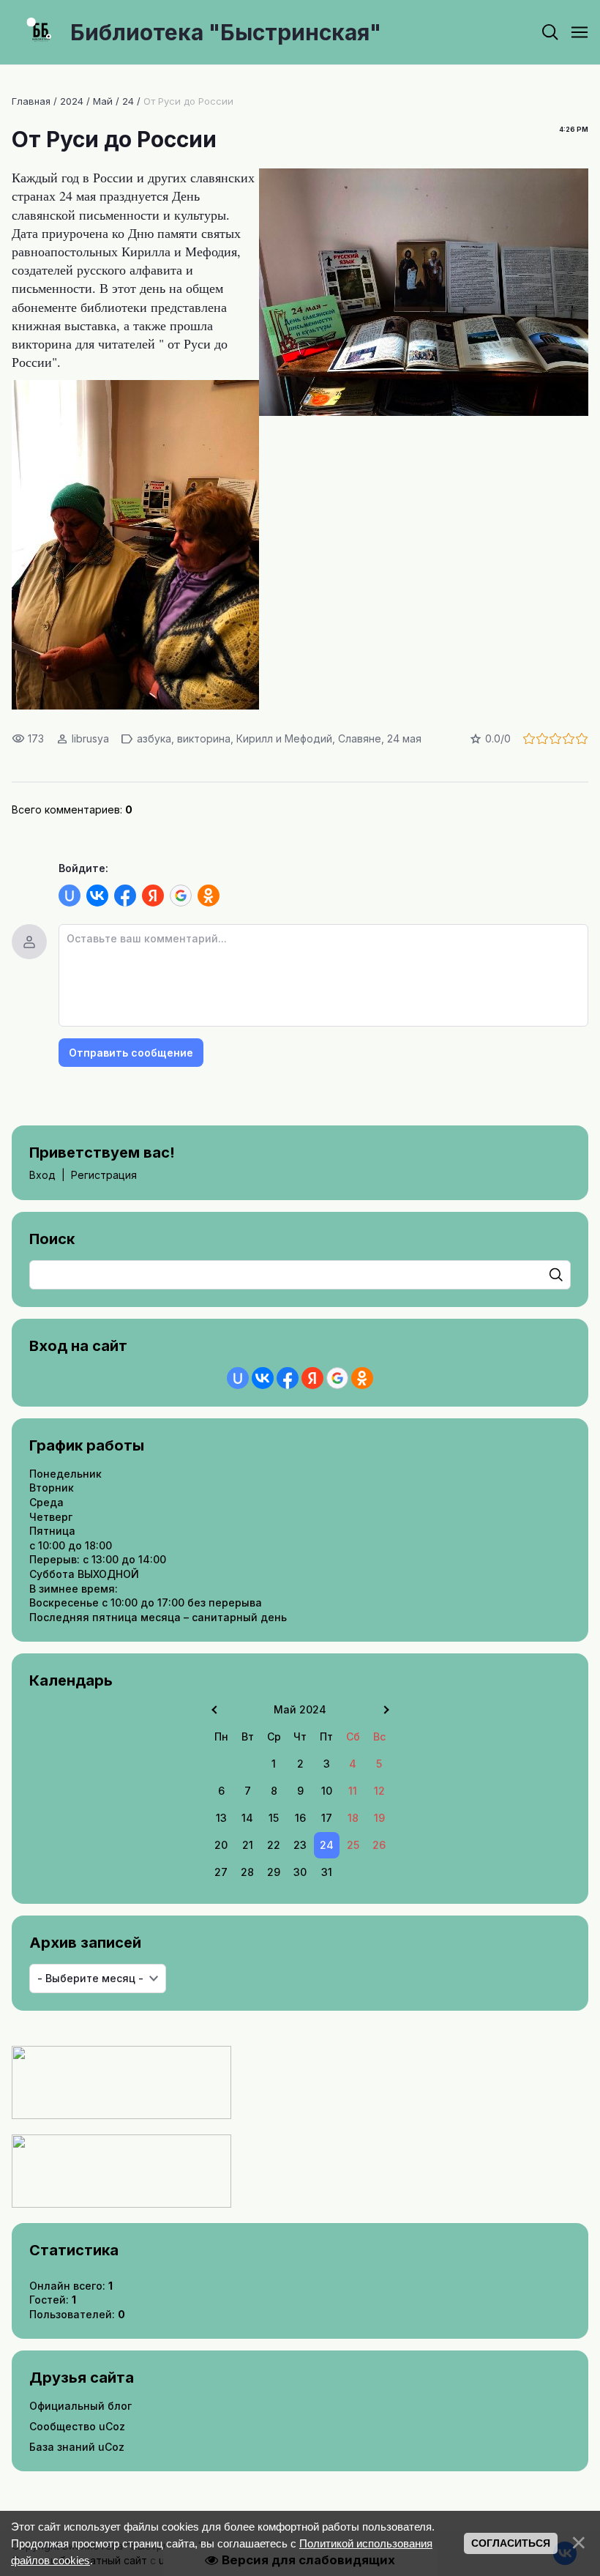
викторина (204, 738)
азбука (154, 738)
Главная (31, 101)
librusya (90, 738)
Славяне (360, 738)
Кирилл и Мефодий (284, 738)
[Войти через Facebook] (125, 896)
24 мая (404, 738)
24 (128, 101)
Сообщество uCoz (77, 2426)
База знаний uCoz (77, 2447)
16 (300, 1818)
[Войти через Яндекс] (153, 896)
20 (221, 1845)
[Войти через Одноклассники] (209, 896)
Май (103, 101)
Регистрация (104, 1175)
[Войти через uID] (70, 896)
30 (300, 1872)
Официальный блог (80, 2406)
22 (274, 1845)
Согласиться (511, 2543)
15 (274, 1818)
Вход (42, 1175)
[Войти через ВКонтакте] (97, 896)
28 (247, 1872)
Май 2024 (300, 1709)
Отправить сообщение (131, 1053)
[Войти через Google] (181, 896)
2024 (72, 101)
